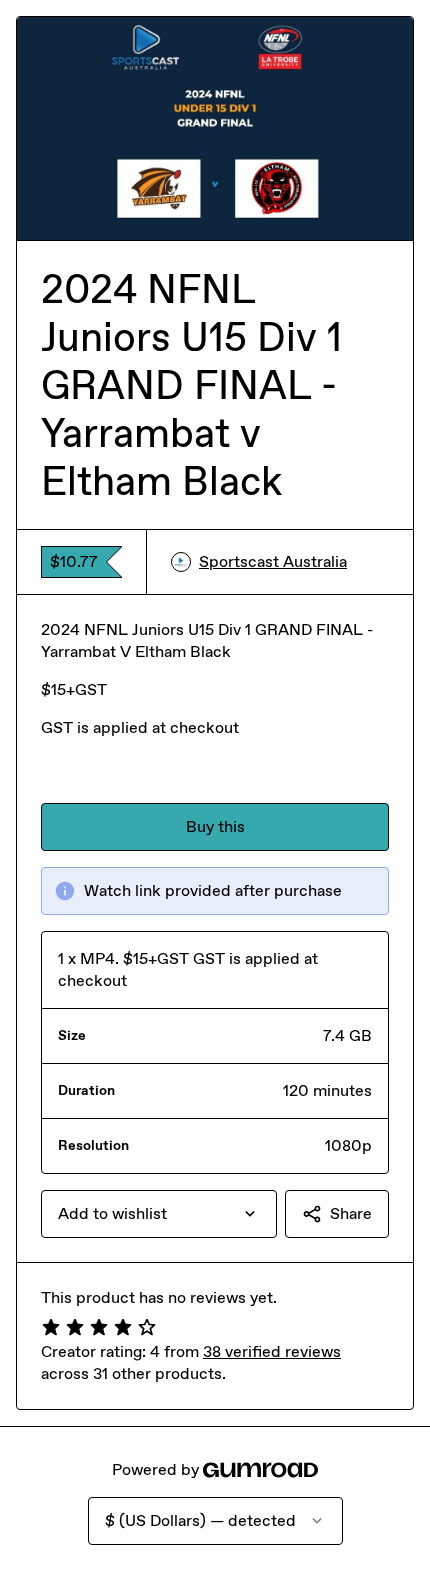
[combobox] (159, 1214)
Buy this (215, 826)
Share (351, 1213)
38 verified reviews (272, 1351)
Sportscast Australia (273, 561)
